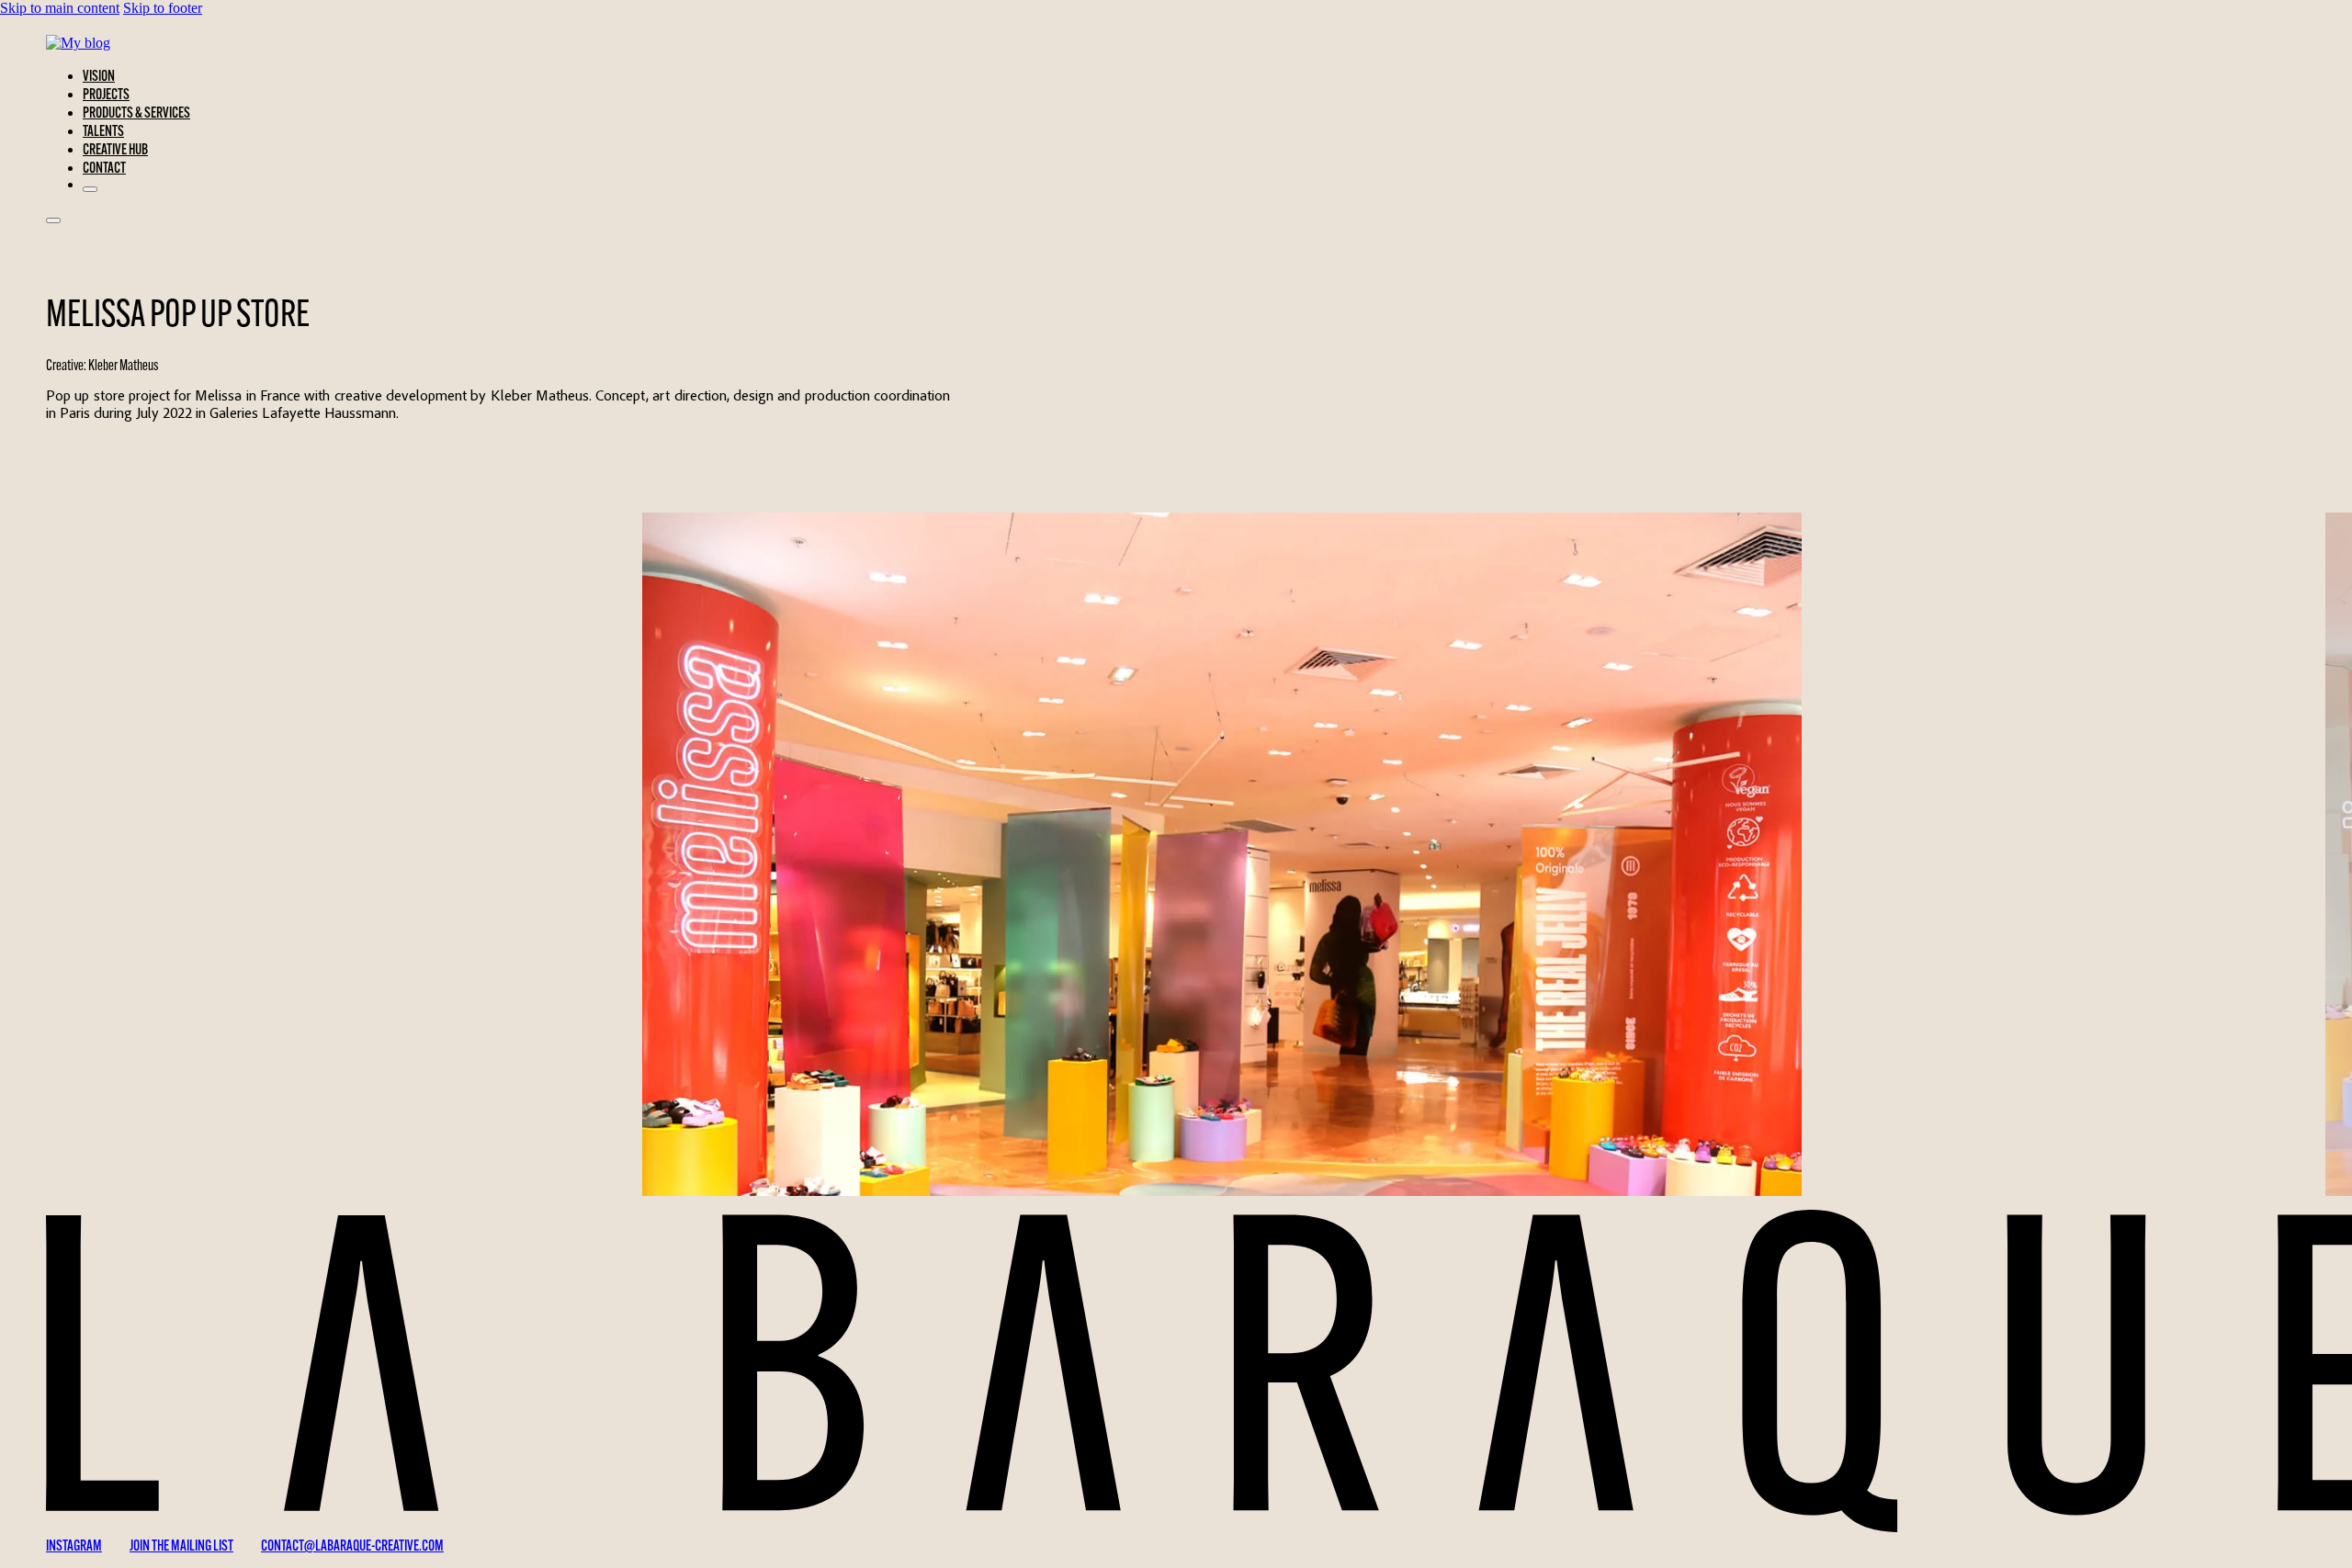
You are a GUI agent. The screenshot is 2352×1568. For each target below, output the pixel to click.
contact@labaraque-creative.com (352, 1545)
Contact (104, 167)
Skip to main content (60, 8)
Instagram (74, 1545)
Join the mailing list (181, 1545)
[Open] (53, 220)
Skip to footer (163, 8)
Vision (99, 75)
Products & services (136, 112)
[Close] (90, 189)
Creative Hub (115, 149)
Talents (103, 130)
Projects (106, 94)
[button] (1222, 983)
